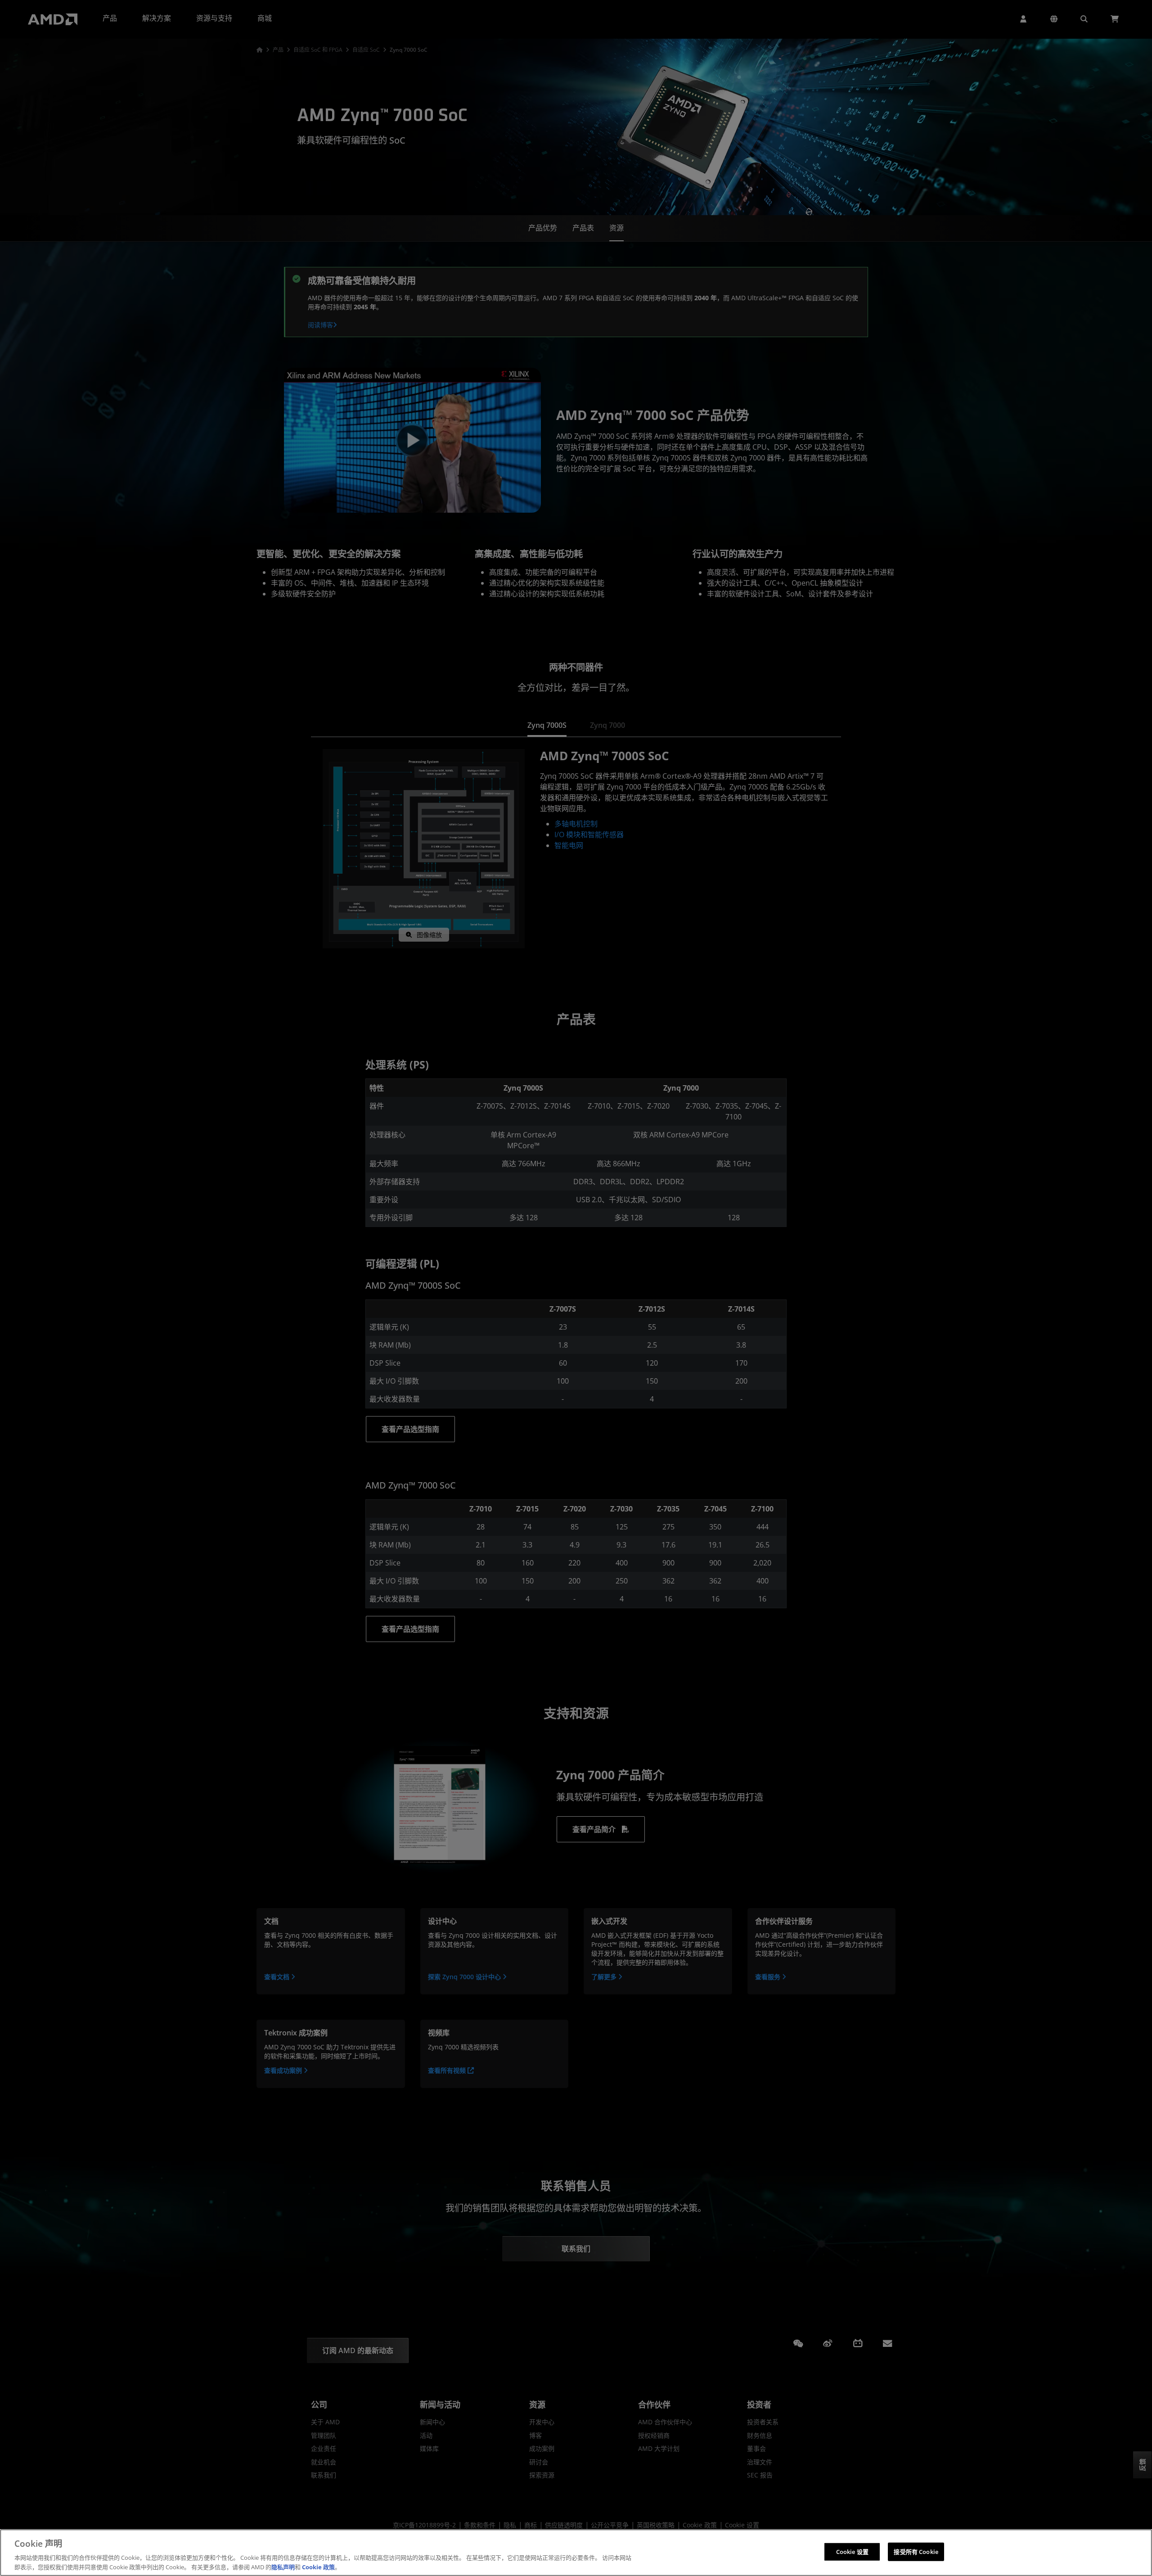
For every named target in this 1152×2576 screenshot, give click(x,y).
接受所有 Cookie (916, 2552)
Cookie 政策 (318, 2567)
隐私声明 (283, 2567)
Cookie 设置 (852, 2552)
